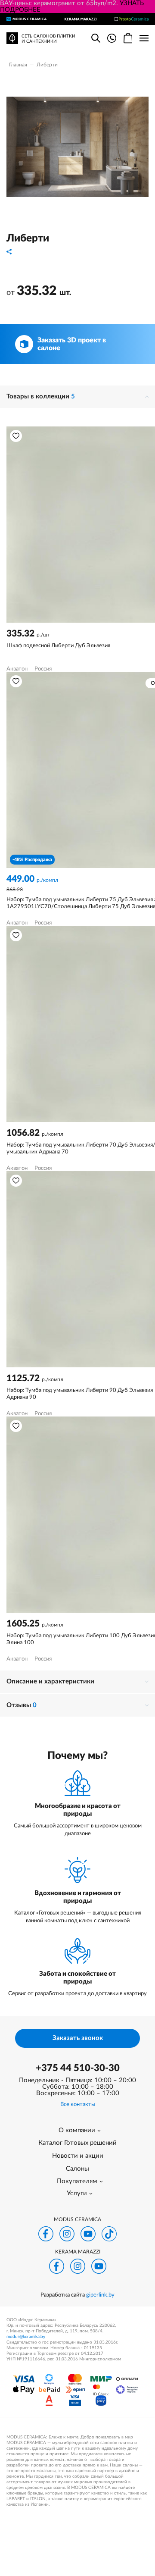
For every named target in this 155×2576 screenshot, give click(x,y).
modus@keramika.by (26, 2337)
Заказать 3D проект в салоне (72, 344)
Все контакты (78, 2104)
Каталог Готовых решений (77, 2143)
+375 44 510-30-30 (78, 2068)
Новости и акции (78, 2156)
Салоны (77, 2169)
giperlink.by (100, 2295)
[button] (16, 436)
